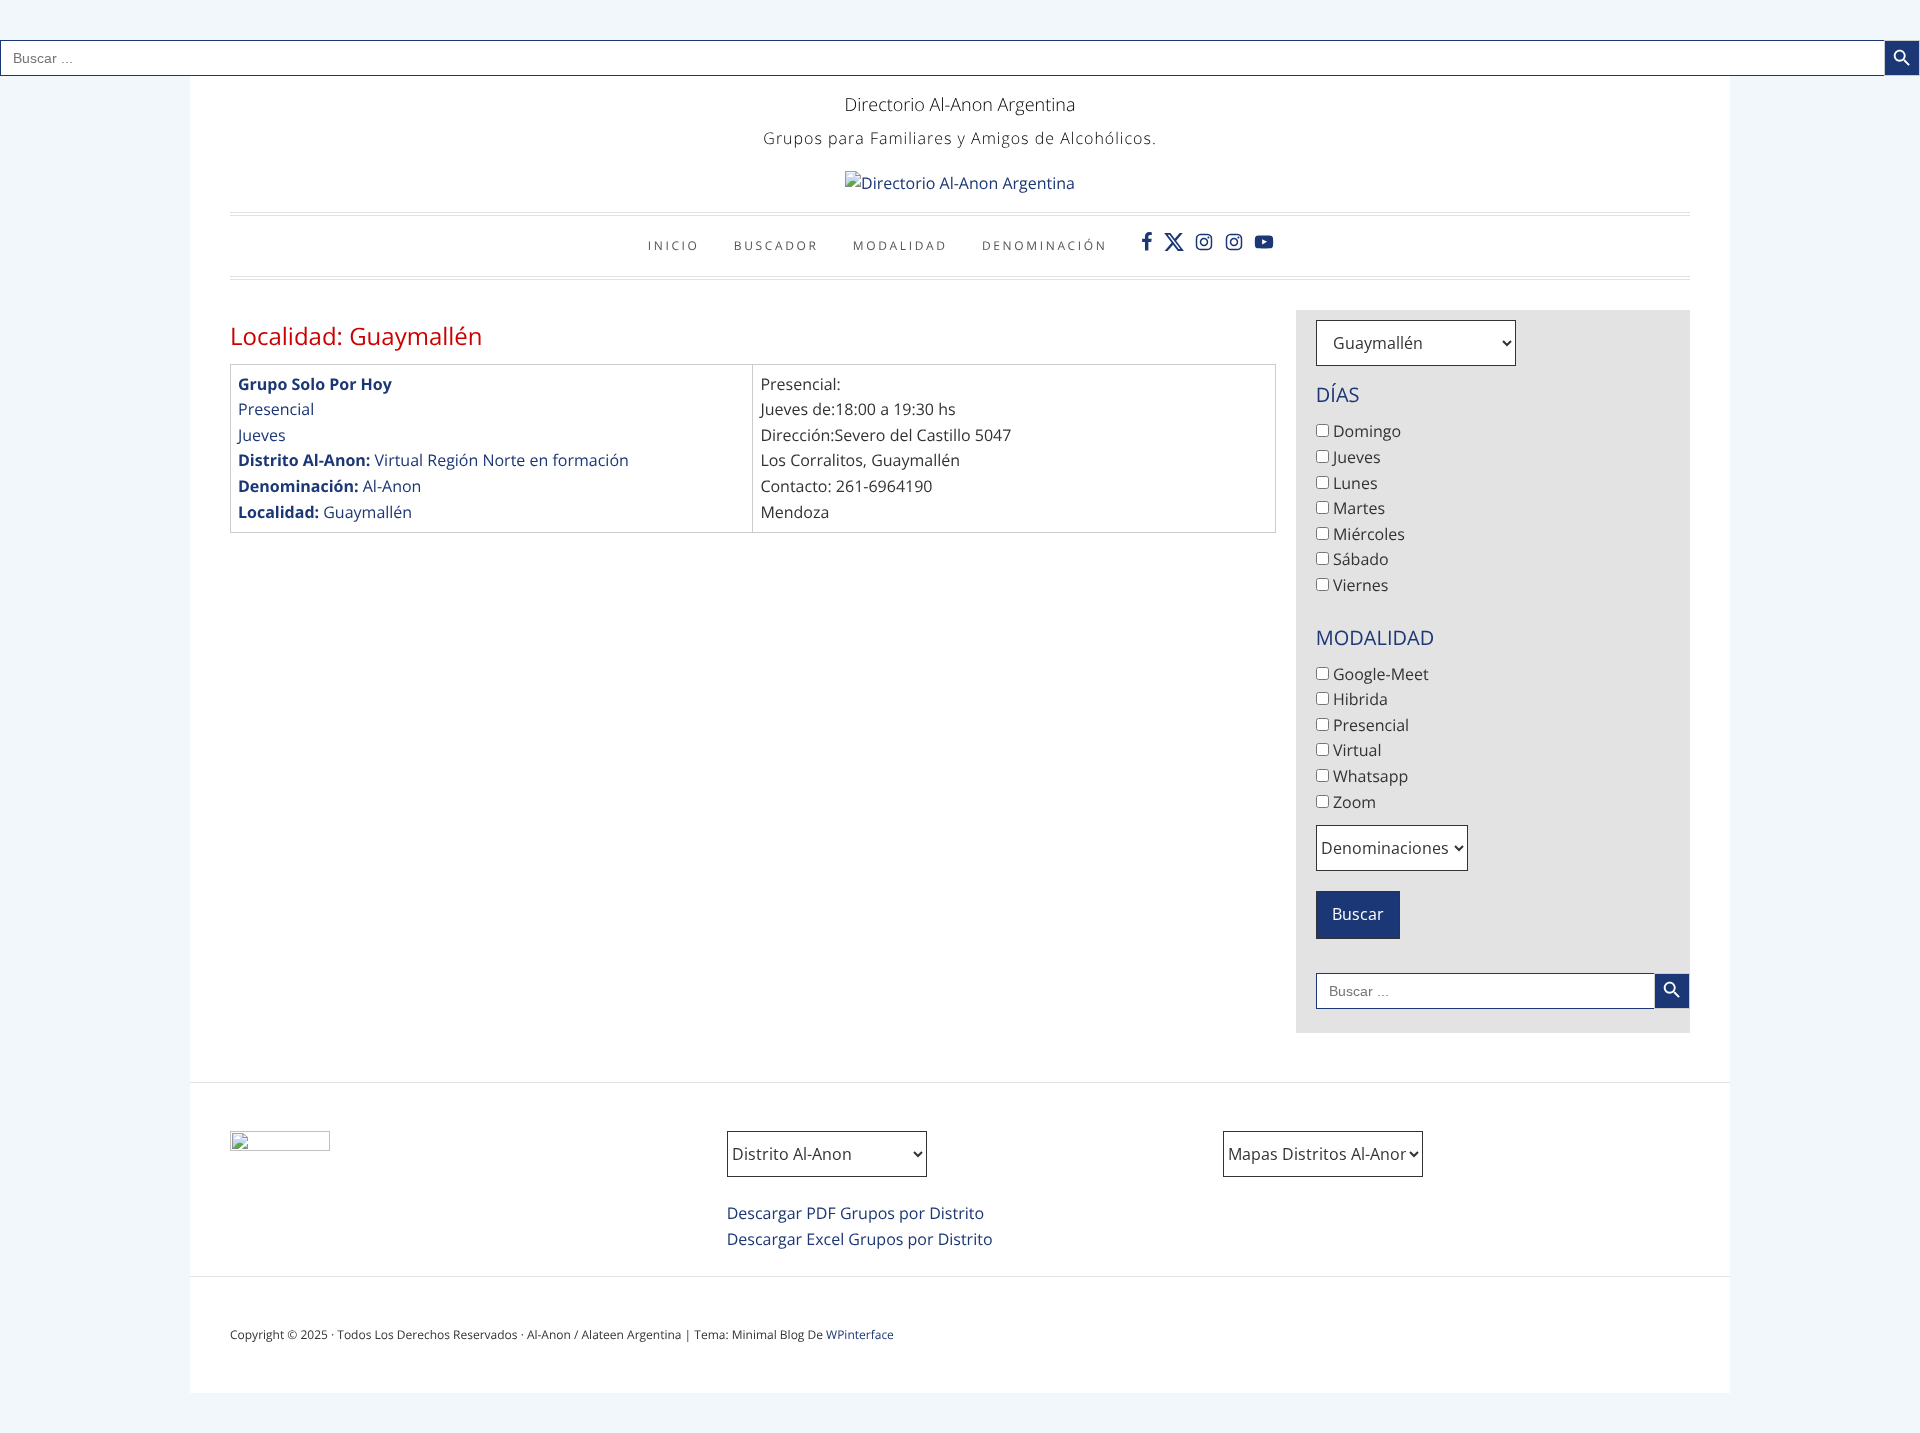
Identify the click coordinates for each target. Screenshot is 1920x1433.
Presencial (276, 409)
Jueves (262, 435)
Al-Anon (392, 486)
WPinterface (860, 1334)
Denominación (1045, 245)
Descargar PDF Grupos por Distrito (855, 1213)
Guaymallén (367, 512)
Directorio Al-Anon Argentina (959, 105)
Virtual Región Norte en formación (502, 460)
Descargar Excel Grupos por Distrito (860, 1239)
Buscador (776, 245)
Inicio (674, 245)
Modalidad (900, 245)
